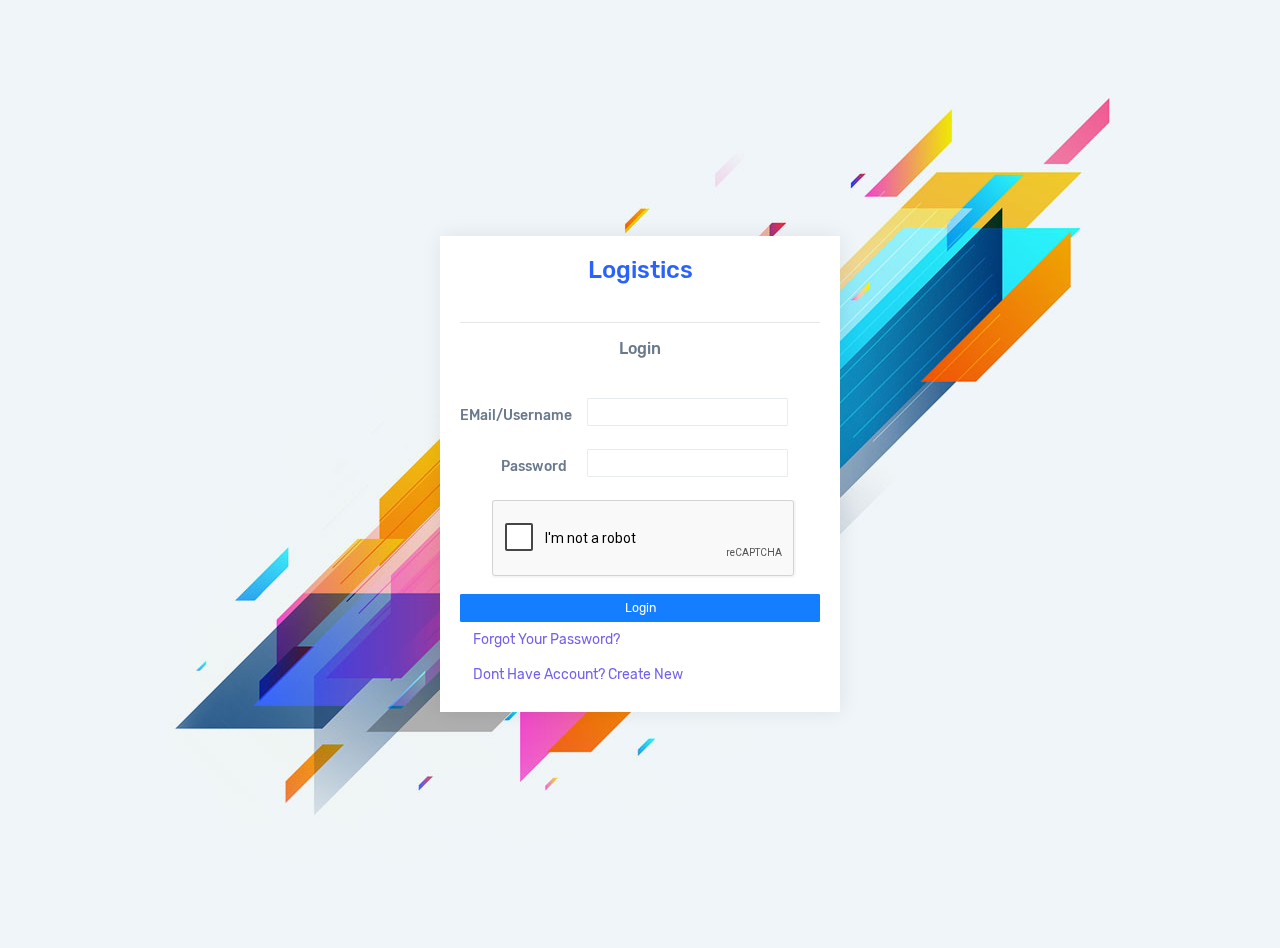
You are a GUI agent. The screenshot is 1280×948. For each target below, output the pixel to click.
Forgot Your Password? (546, 639)
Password (534, 466)
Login (640, 608)
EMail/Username (516, 415)
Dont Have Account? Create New (578, 674)
